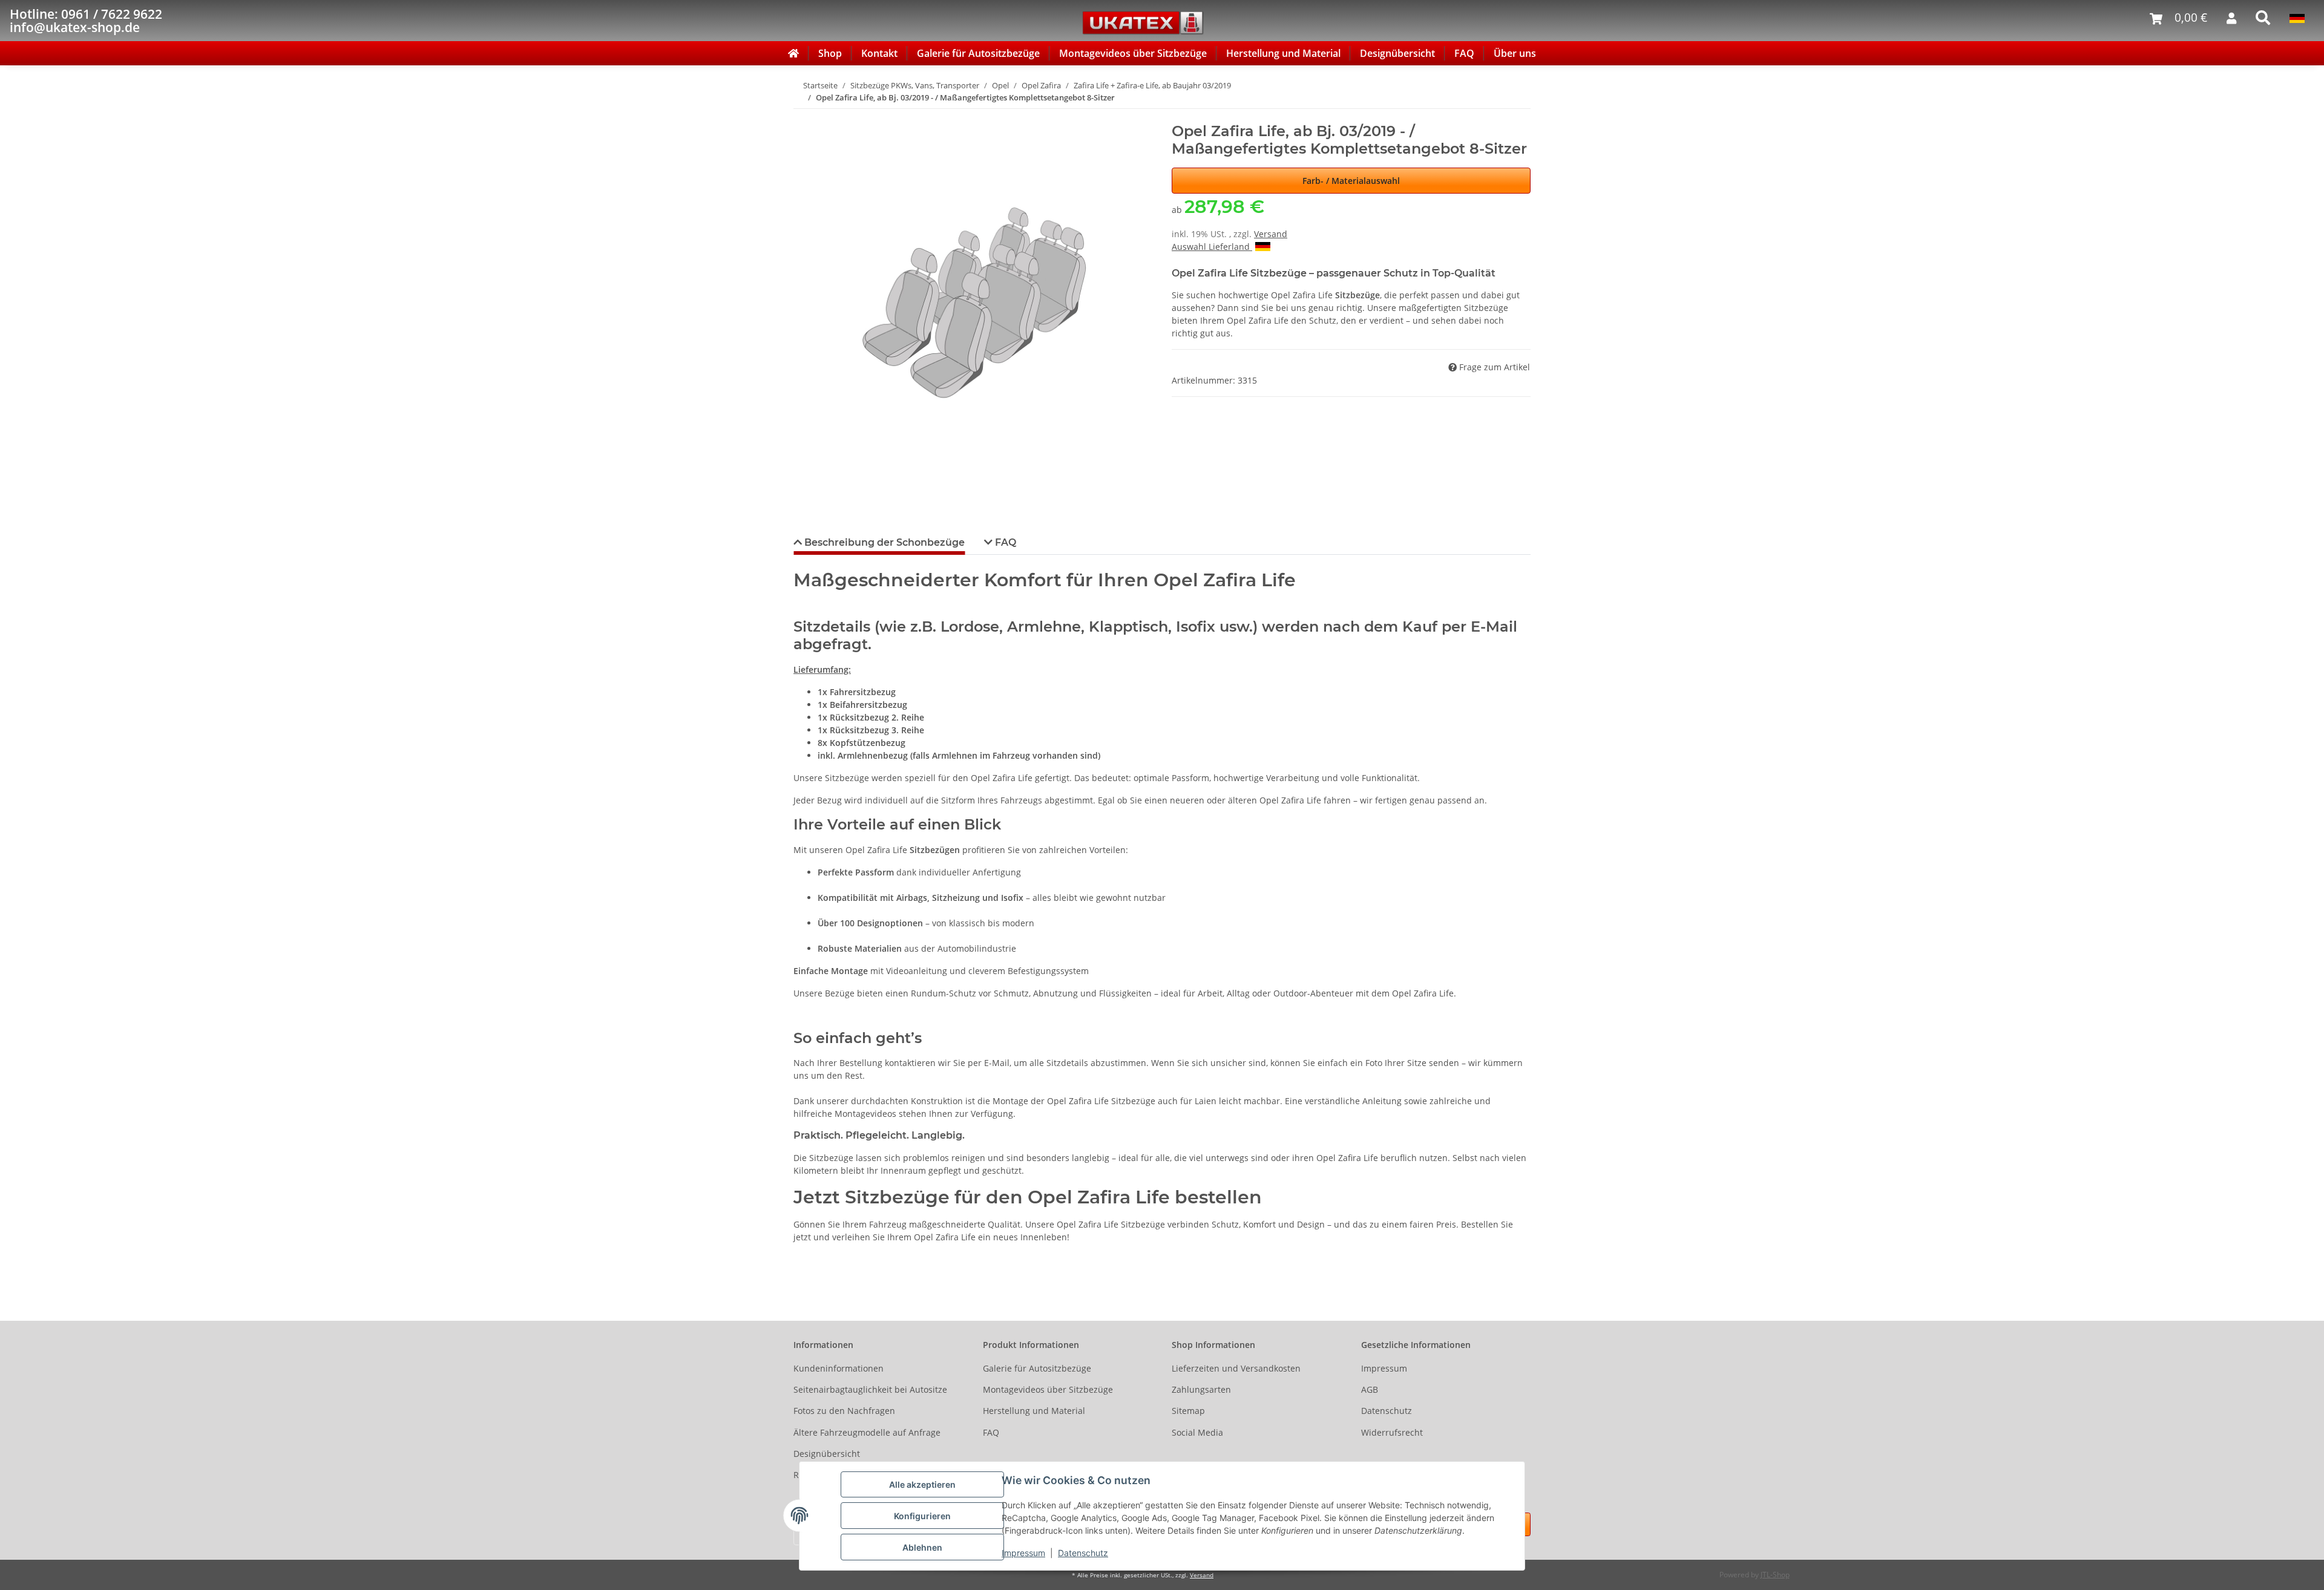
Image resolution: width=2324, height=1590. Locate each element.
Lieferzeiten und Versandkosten (1236, 1368)
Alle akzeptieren (922, 1484)
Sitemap (1188, 1411)
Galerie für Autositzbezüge (978, 53)
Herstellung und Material (1283, 53)
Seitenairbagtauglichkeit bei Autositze (870, 1389)
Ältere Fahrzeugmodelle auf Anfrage (867, 1432)
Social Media (1197, 1432)
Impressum (1023, 1553)
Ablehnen (922, 1547)
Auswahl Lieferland (1212, 247)
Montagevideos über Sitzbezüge (1133, 53)
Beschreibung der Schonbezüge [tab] (883, 542)
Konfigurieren (922, 1516)
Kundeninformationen (839, 1368)
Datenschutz (1083, 1553)
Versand (1271, 234)
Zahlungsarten (1201, 1389)
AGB (1370, 1389)
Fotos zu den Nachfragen (844, 1411)
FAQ (1464, 53)
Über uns (1515, 53)
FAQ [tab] (1004, 542)
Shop (830, 53)
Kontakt (879, 53)
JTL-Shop (1775, 1575)
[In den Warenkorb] (803, 116)
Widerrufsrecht (1392, 1432)
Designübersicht (1397, 53)
